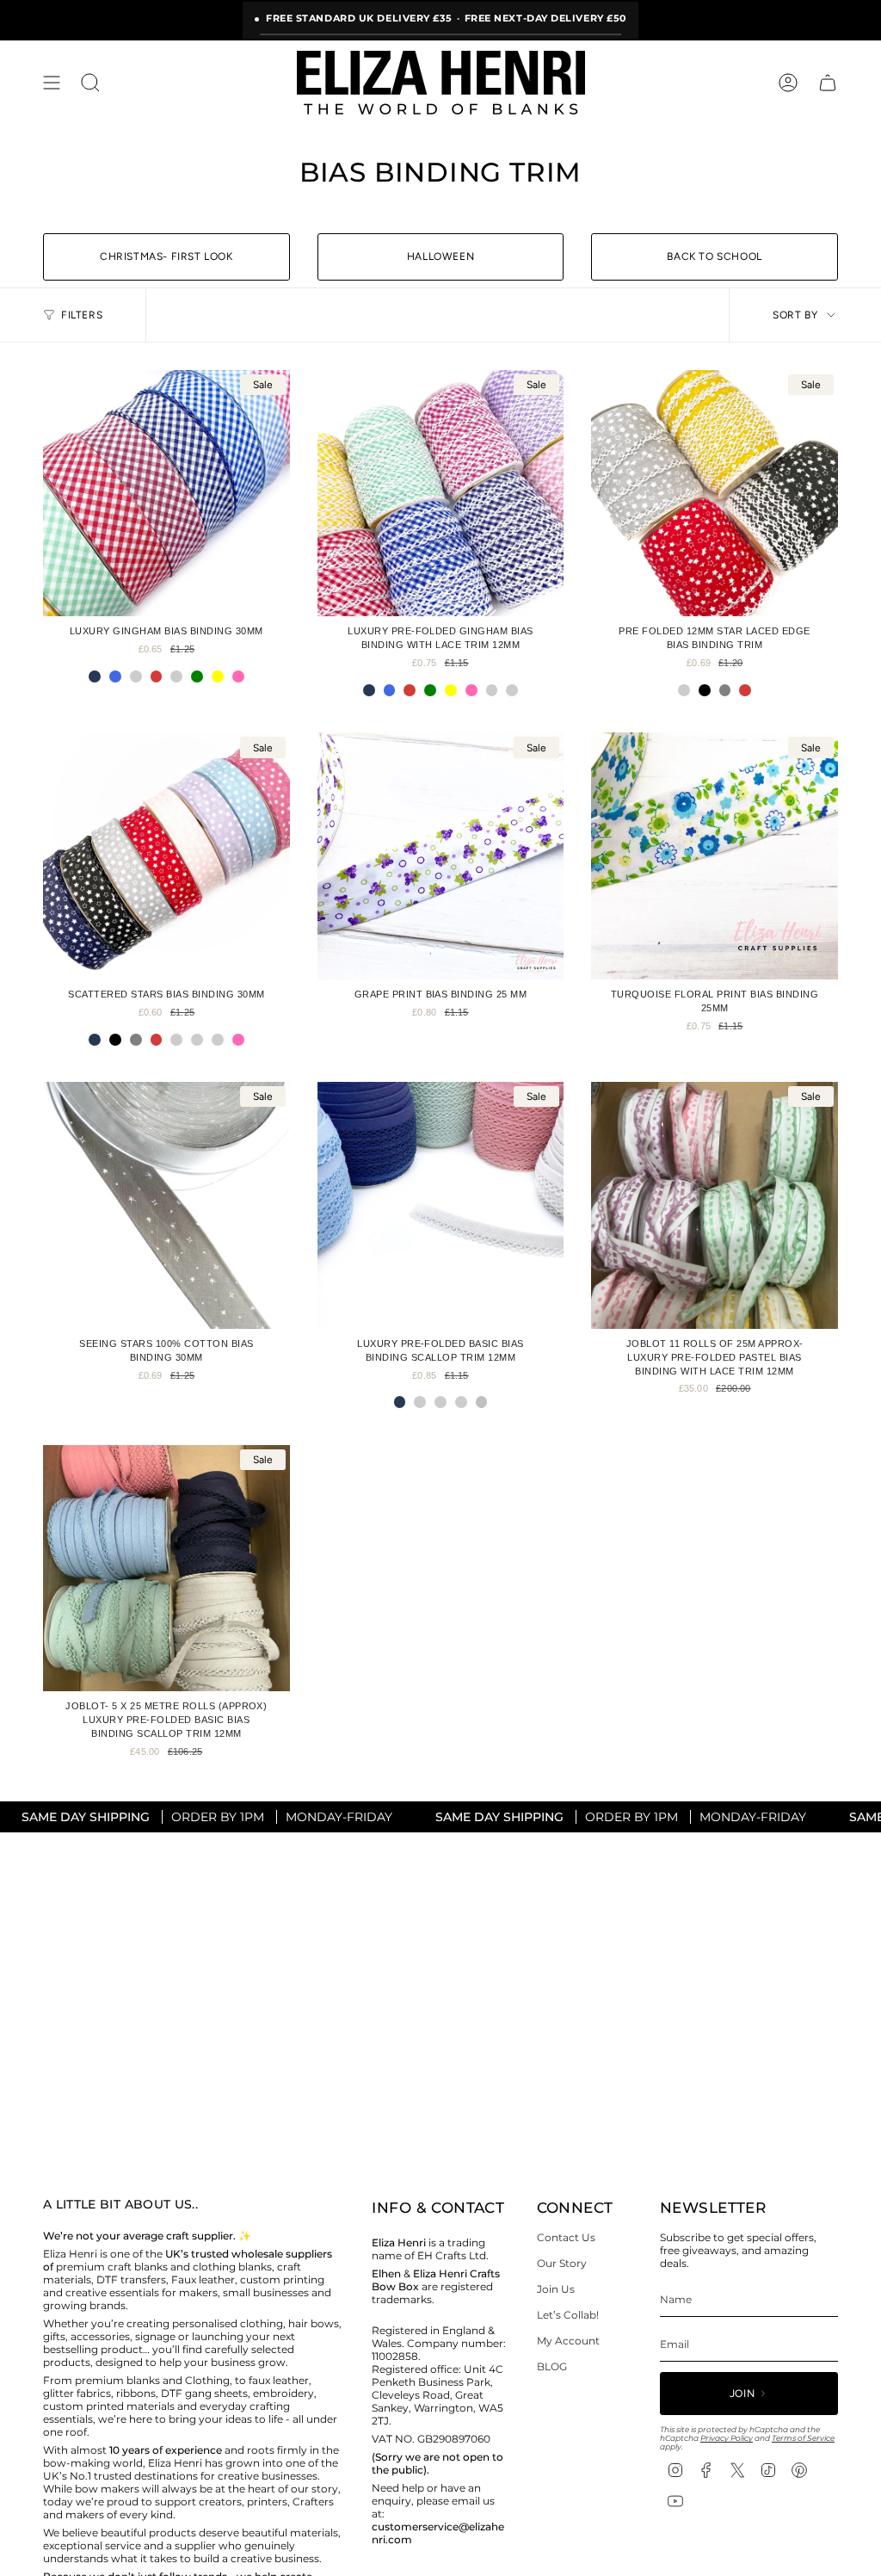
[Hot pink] (238, 676)
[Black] (705, 690)
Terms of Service (803, 2438)
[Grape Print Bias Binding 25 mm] (441, 856)
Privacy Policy (727, 2438)
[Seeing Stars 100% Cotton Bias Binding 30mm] (166, 1205)
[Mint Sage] (461, 1402)
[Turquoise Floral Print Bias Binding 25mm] (715, 856)
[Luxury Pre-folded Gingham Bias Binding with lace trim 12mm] (441, 494)
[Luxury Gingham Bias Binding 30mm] (166, 494)
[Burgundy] (176, 676)
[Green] (197, 676)
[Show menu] (52, 83)
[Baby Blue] (136, 676)
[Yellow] (218, 676)
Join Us (556, 2289)
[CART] (828, 83)
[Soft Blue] (420, 1402)
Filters (82, 315)
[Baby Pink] (512, 690)
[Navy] (95, 676)
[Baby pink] (176, 1040)
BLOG (552, 2366)
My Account (568, 2341)
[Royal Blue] (115, 676)
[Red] (157, 676)
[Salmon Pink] (440, 1402)
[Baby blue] (218, 1040)
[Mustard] (684, 690)
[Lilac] (492, 690)
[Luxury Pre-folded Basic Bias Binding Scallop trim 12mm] (441, 1205)
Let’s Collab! (568, 2315)
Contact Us (566, 2237)
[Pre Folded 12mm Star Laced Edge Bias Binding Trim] (715, 494)
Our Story (562, 2263)
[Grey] (725, 690)
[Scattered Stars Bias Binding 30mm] (166, 856)
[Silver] (482, 1402)
